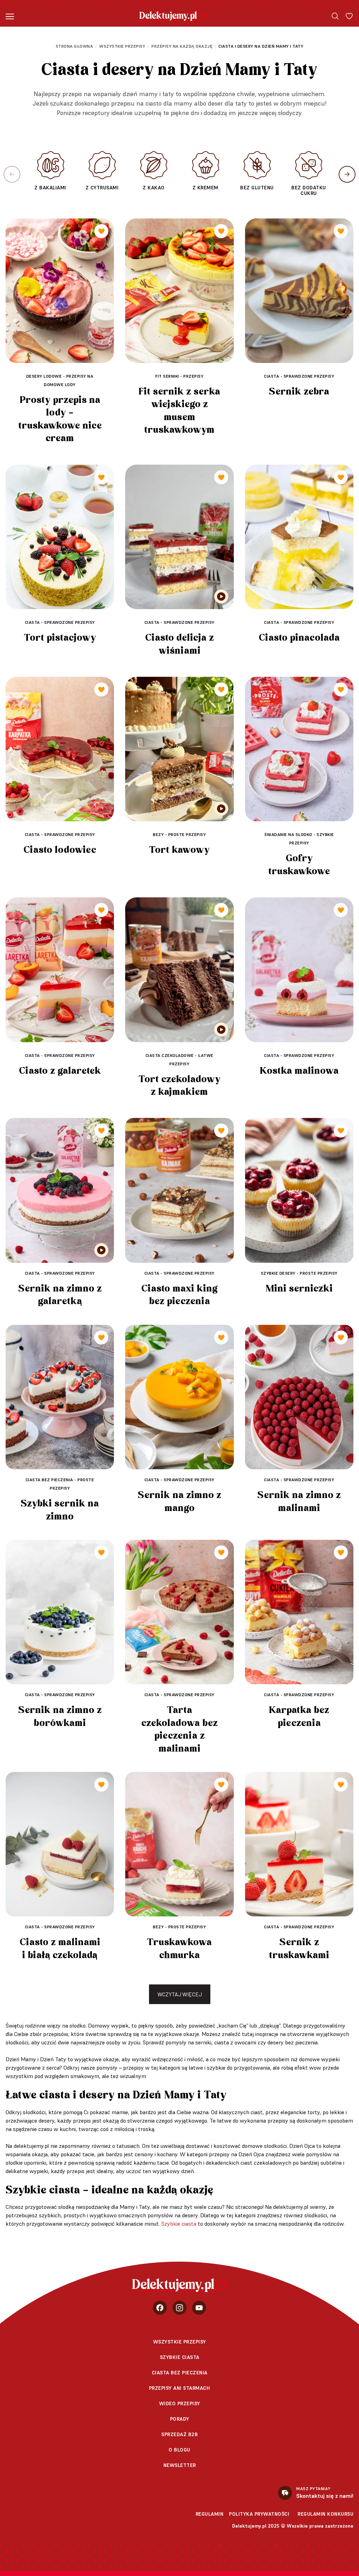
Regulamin (210, 2514)
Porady (180, 2419)
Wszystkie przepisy (122, 46)
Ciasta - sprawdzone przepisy (299, 376)
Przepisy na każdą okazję (182, 46)
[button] (347, 174)
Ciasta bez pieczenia (180, 2373)
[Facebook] (160, 2308)
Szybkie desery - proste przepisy (299, 1273)
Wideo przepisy (180, 2403)
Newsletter (180, 2465)
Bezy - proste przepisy (179, 834)
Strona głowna (74, 46)
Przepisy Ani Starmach (180, 2388)
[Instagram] (179, 2308)
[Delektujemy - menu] (10, 16)
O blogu (179, 2450)
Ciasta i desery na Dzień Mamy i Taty (261, 46)
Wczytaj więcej (180, 1994)
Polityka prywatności (259, 2514)
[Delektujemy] (173, 16)
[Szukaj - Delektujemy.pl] (335, 16)
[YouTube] (199, 2308)
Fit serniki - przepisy (179, 376)
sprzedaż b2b (179, 2434)
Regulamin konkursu (326, 2514)
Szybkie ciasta (179, 2224)
